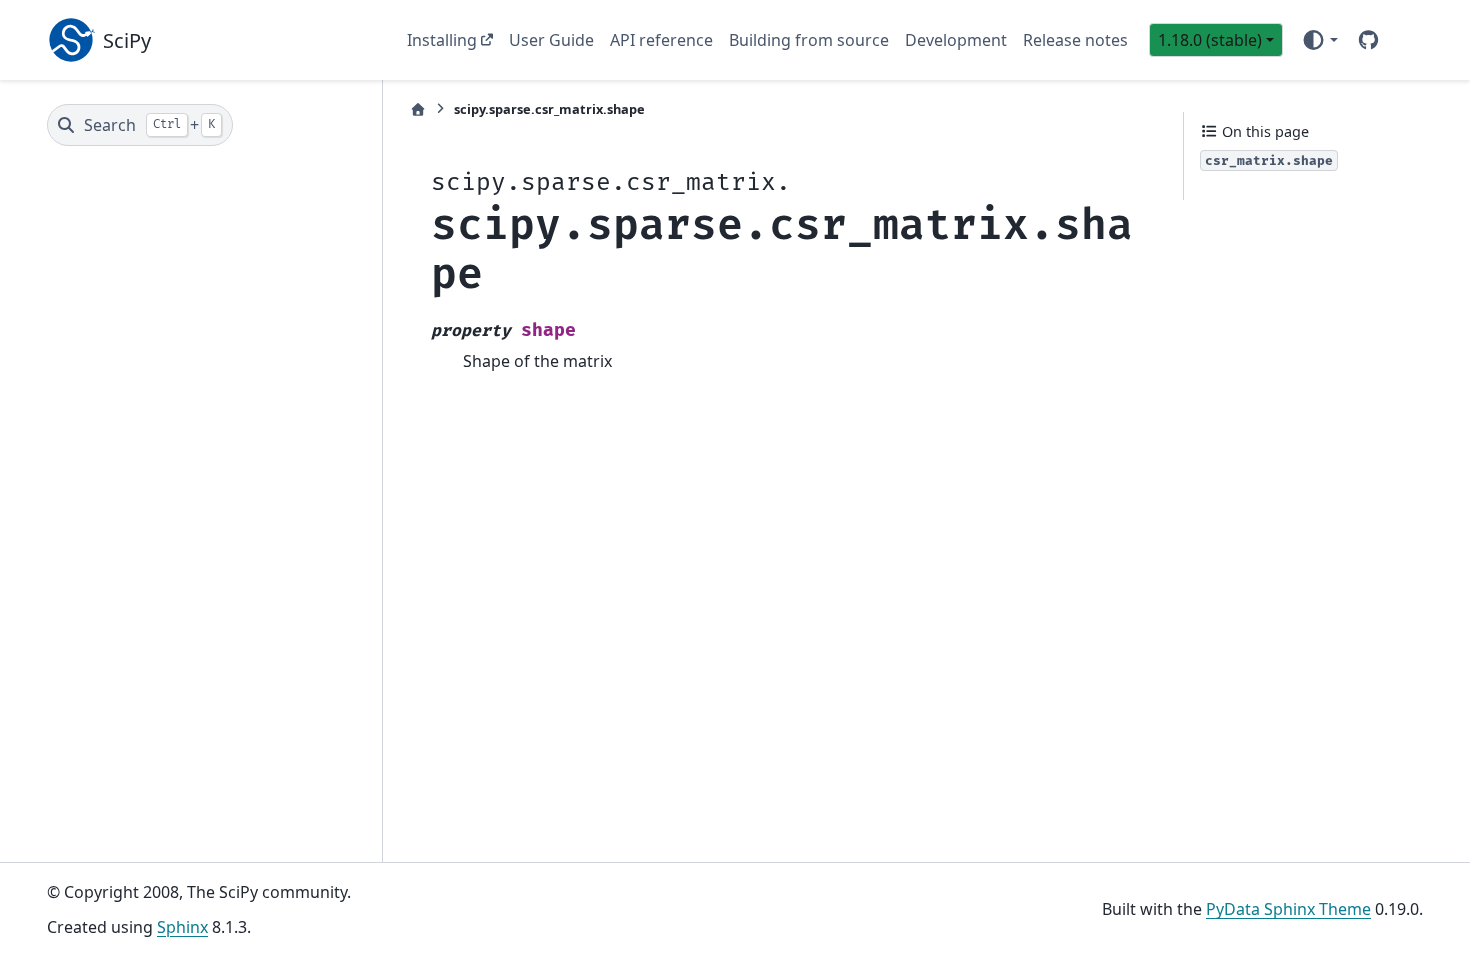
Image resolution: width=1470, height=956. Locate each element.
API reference (661, 40)
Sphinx (182, 927)
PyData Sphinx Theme (1288, 909)
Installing (442, 40)
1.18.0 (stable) (1210, 40)
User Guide (551, 40)
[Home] (418, 109)
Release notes (1075, 40)
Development (956, 40)
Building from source (809, 40)
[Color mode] (1319, 40)
